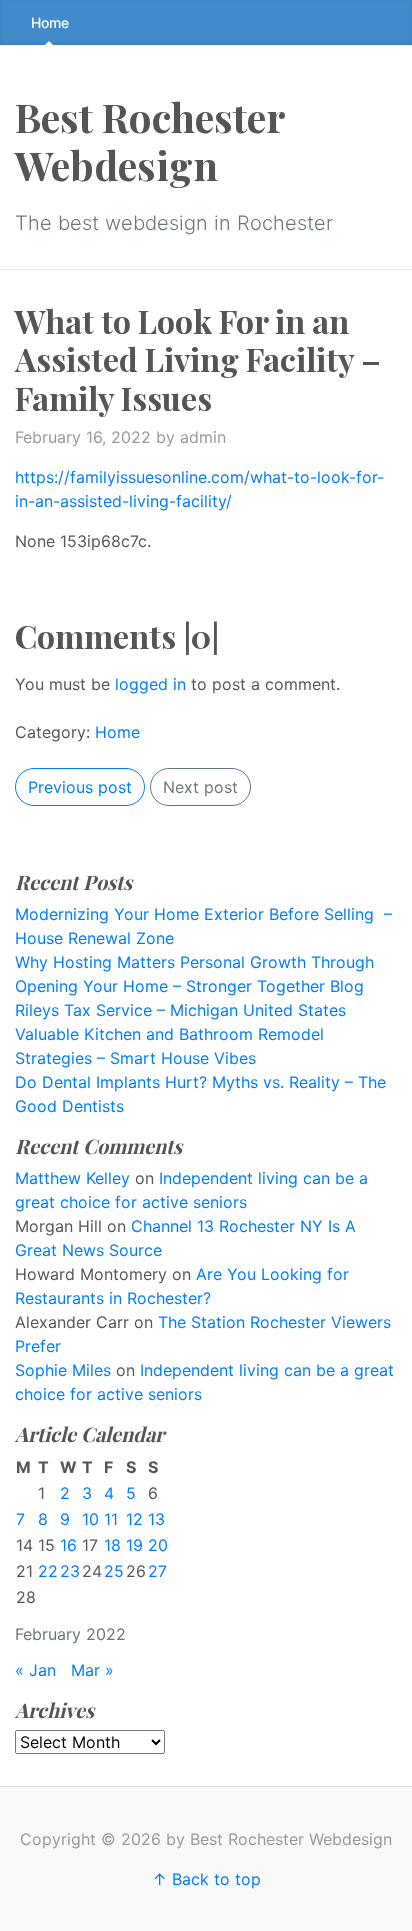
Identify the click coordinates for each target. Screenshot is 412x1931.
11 (111, 1519)
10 (90, 1519)
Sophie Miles (63, 1370)
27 (157, 1571)
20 (158, 1545)
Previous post (80, 787)
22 (48, 1571)
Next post (200, 787)
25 (114, 1571)
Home (50, 22)
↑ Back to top (206, 1879)
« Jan (35, 1670)
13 (156, 1519)
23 (70, 1571)
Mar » (92, 1670)
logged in (150, 684)
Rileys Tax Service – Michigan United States (180, 1010)
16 (68, 1545)
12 (134, 1519)
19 (134, 1545)
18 (112, 1545)
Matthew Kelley (72, 1178)
